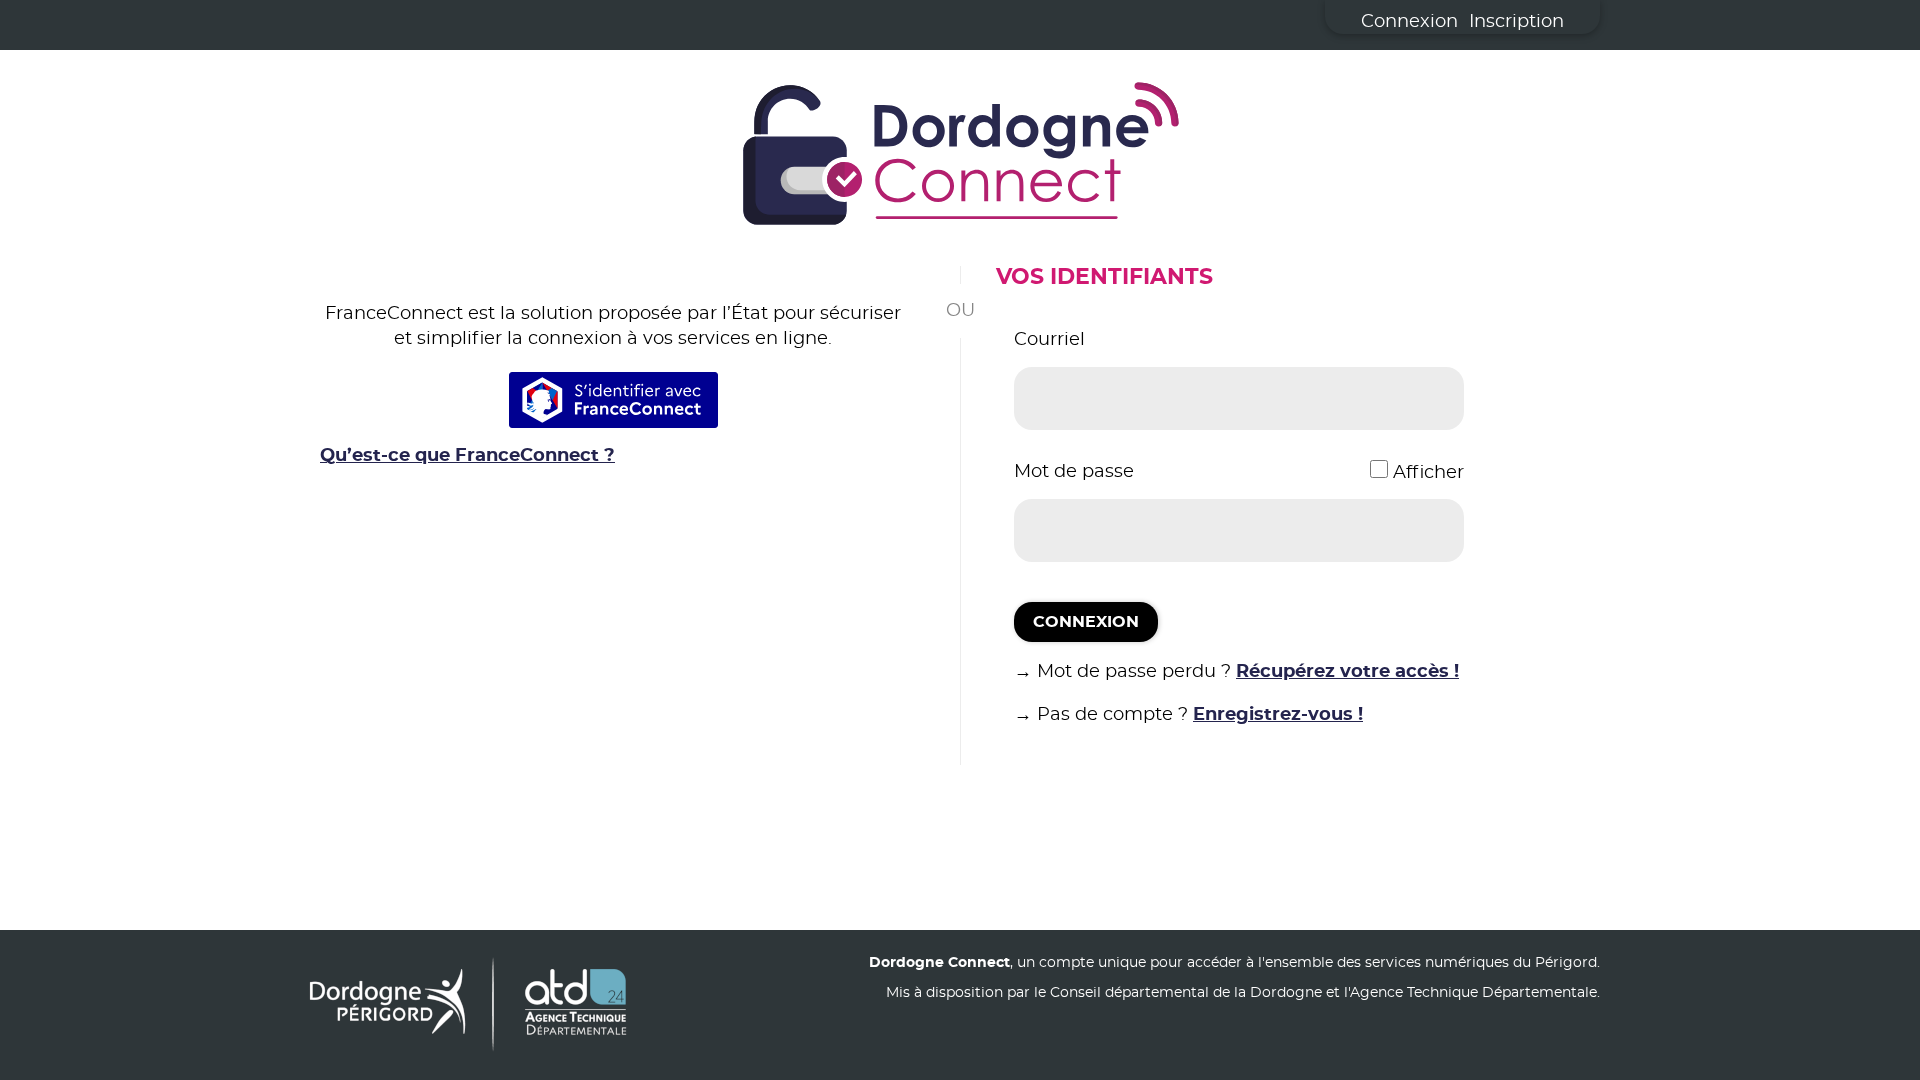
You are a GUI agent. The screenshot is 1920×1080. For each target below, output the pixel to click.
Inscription (1516, 22)
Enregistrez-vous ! (1278, 715)
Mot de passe (1074, 472)
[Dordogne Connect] (960, 158)
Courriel (1049, 340)
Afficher (1428, 473)
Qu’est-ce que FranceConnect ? (467, 456)
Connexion (1409, 22)
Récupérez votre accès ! (1347, 672)
